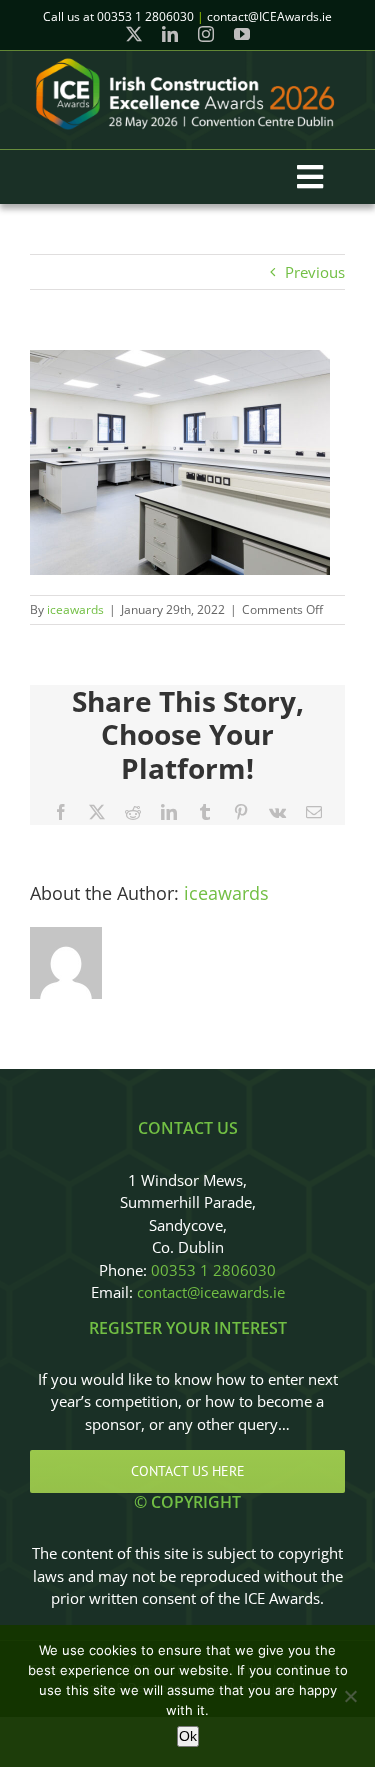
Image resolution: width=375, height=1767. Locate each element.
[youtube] (242, 34)
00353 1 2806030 (213, 1270)
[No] (350, 1696)
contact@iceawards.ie (211, 1292)
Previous (315, 272)
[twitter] (134, 34)
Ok (188, 1736)
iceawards (75, 609)
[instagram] (206, 34)
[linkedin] (170, 34)
